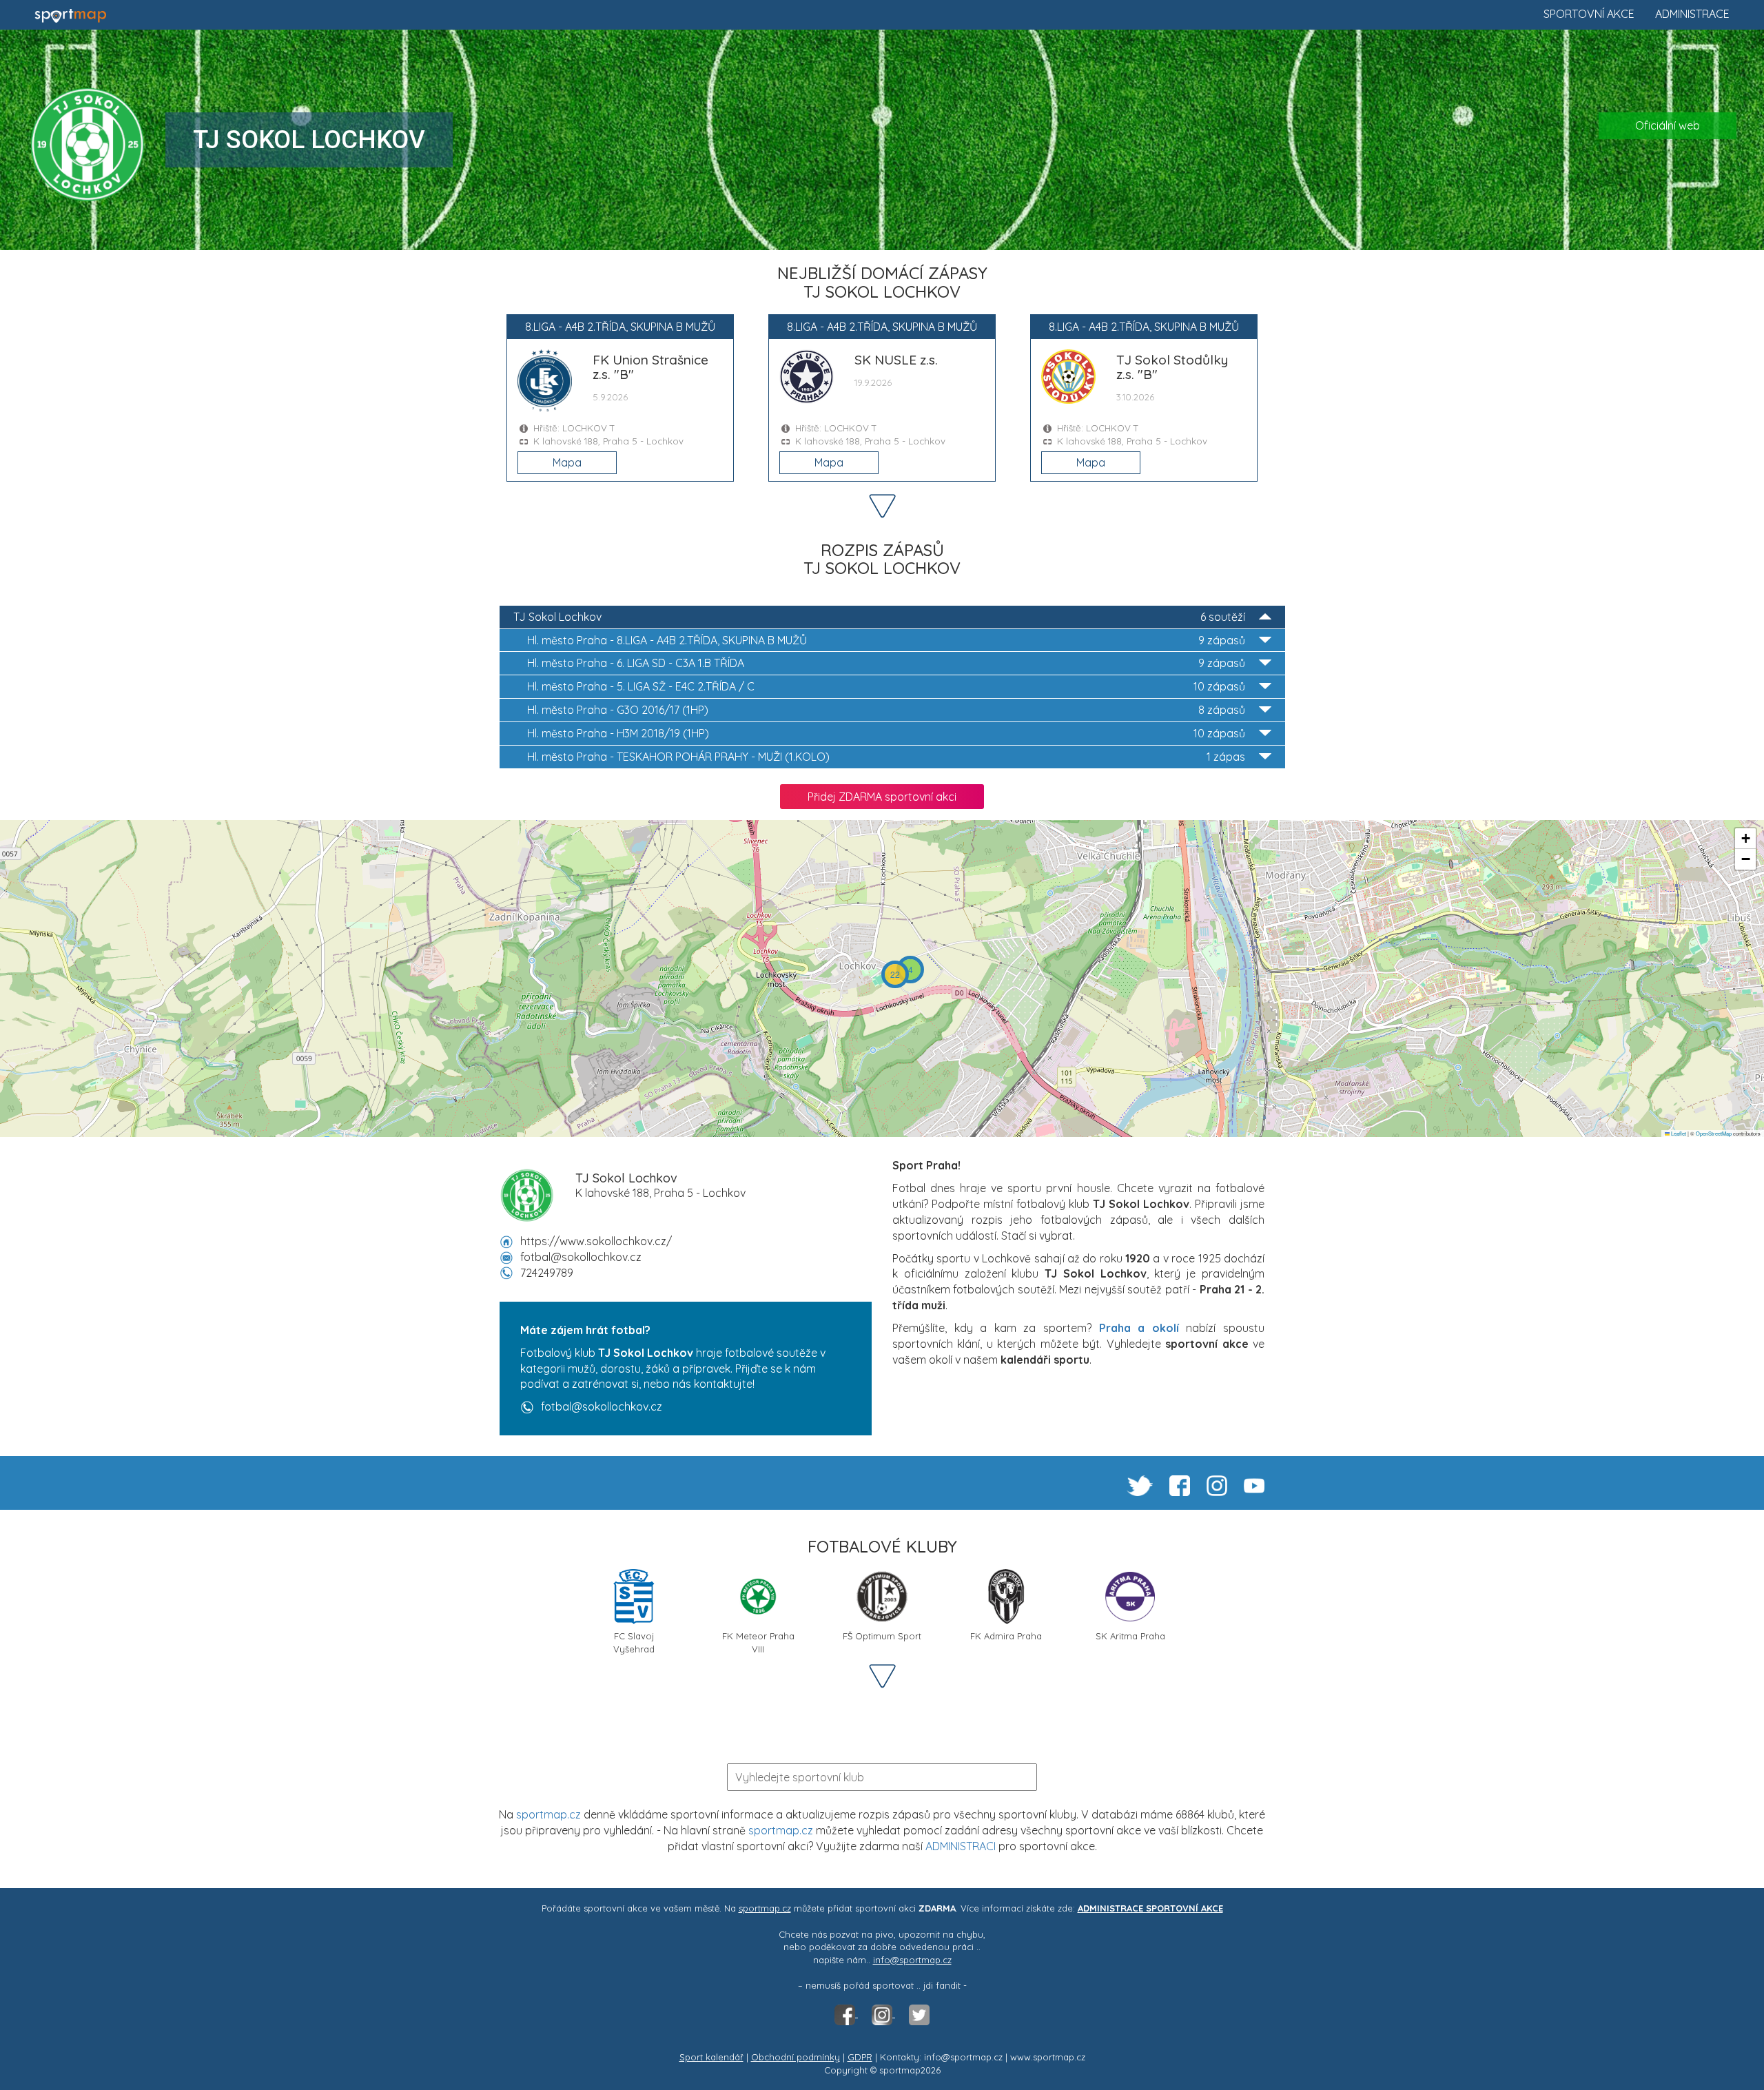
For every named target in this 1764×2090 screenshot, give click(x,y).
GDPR (860, 2057)
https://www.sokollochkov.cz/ (596, 1241)
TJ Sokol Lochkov (879, 617)
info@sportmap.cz (912, 1960)
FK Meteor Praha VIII (758, 1641)
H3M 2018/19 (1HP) (886, 733)
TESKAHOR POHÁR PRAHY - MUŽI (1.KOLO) (886, 757)
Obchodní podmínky (796, 2057)
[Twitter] (919, 2014)
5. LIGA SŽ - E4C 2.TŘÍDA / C (886, 686)
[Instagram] (883, 2014)
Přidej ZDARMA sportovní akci (882, 797)
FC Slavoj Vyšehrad (634, 1641)
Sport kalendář (711, 2057)
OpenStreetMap (1714, 1133)
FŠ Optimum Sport (882, 1636)
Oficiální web (1668, 125)
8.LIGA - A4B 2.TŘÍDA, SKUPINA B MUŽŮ (886, 640)
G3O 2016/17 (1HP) (886, 710)
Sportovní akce (1589, 14)
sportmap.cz (548, 1814)
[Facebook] (846, 2014)
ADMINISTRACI (961, 1846)
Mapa (567, 462)
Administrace (1692, 14)
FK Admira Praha (1006, 1636)
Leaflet (1678, 1133)
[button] (910, 970)
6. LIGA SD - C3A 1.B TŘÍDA (886, 663)
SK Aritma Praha (1130, 1636)
